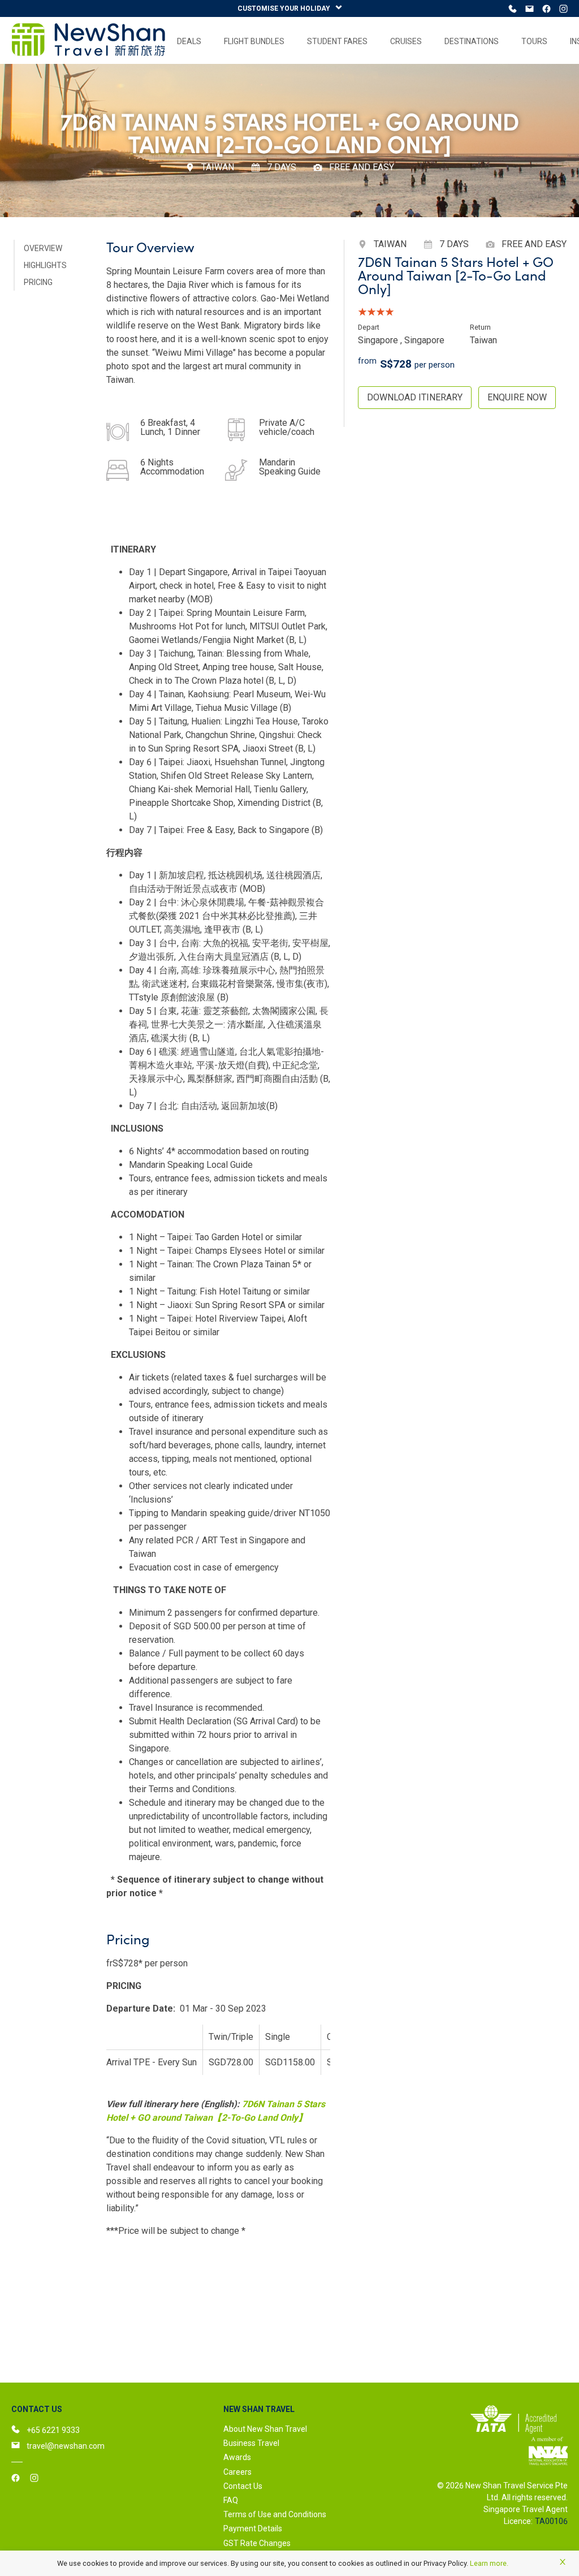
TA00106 (551, 2521)
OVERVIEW (43, 248)
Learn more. (489, 2563)
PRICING (38, 282)
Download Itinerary (415, 397)
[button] (325, 2409)
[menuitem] (189, 41)
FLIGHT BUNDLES (254, 41)
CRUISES (406, 41)
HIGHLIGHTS (45, 265)
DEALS (189, 41)
